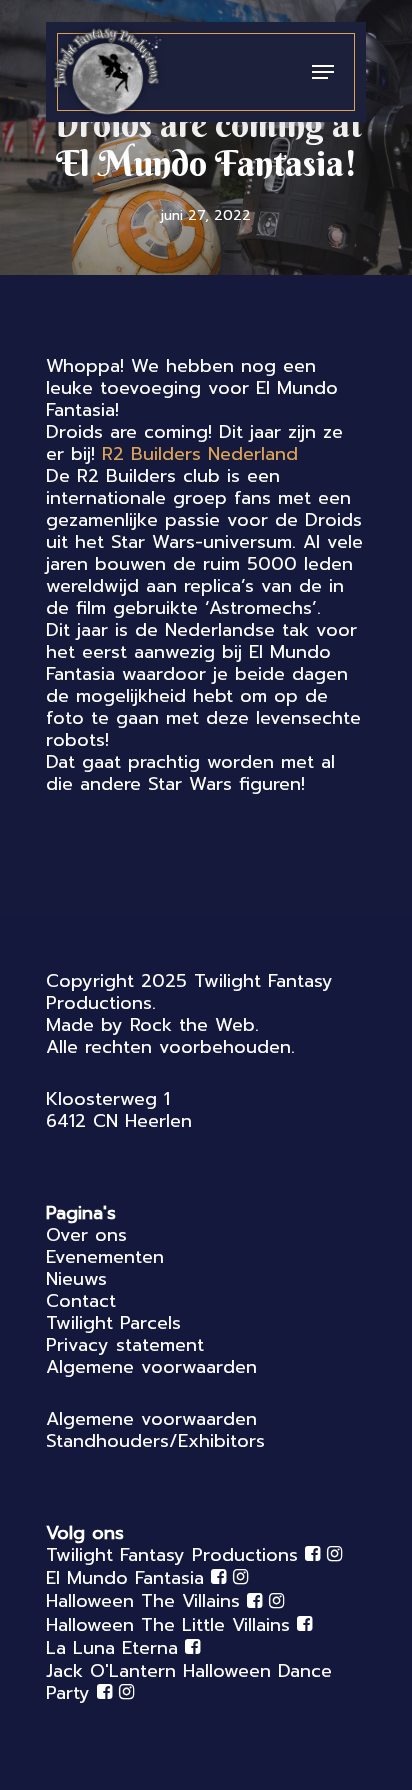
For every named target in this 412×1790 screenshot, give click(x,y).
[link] (200, 454)
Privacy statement (125, 1345)
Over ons (86, 1235)
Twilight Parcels (113, 1323)
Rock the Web (192, 1025)
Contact (81, 1301)
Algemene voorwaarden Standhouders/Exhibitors (155, 1430)
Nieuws (76, 1279)
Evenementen (105, 1257)
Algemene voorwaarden (151, 1367)
